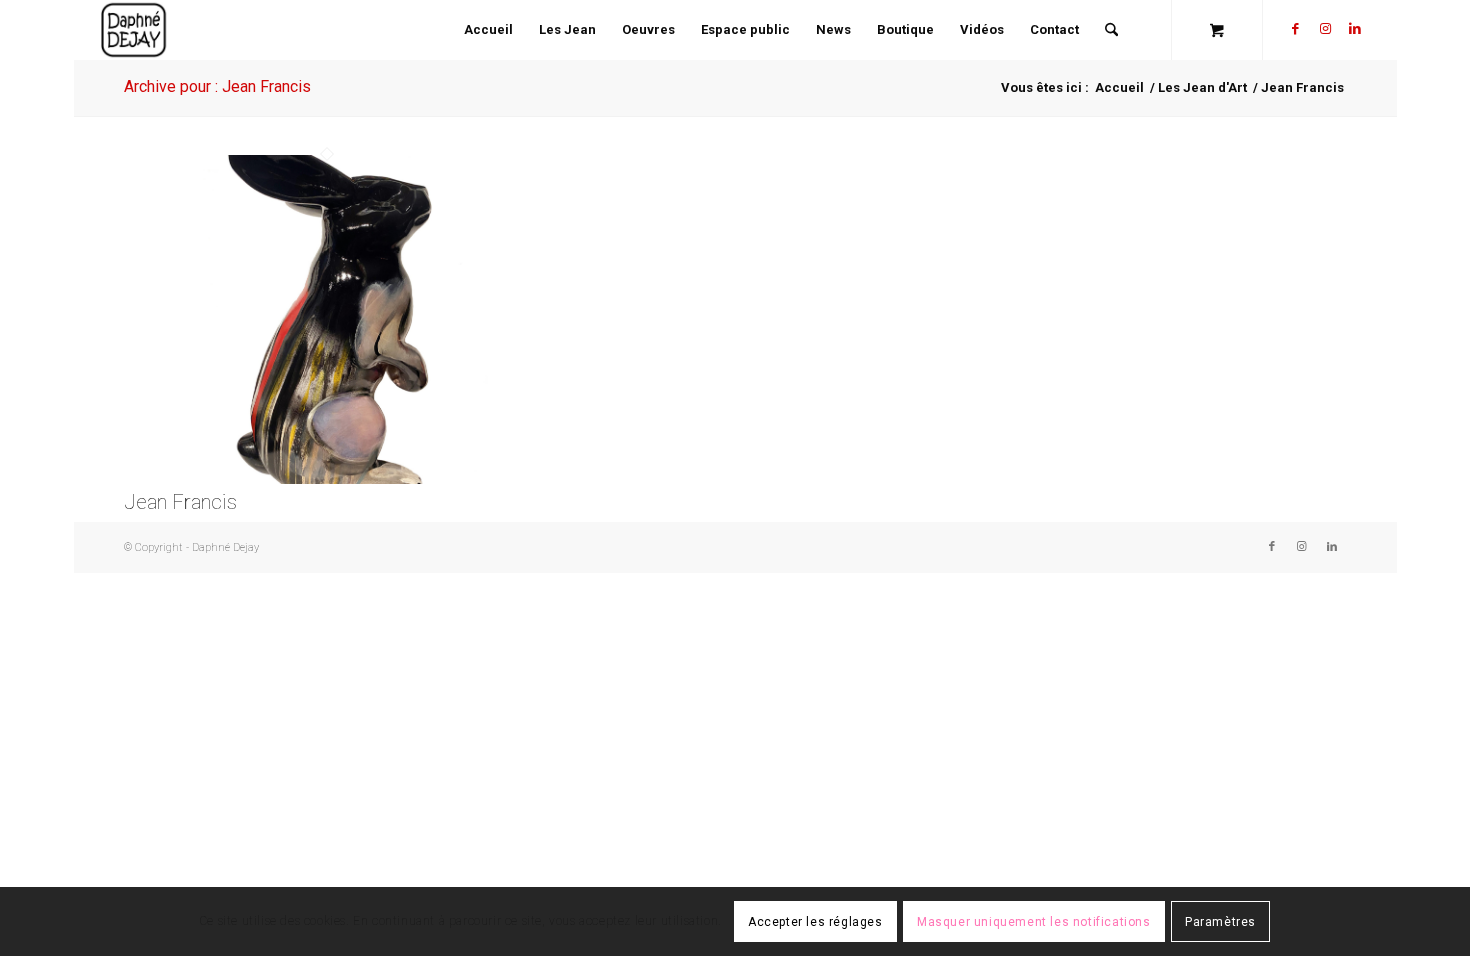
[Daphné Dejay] (134, 30)
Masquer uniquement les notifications (1034, 922)
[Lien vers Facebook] (1295, 29)
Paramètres (1220, 922)
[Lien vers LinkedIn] (1355, 29)
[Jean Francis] (327, 479)
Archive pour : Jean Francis (217, 86)
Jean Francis (180, 502)
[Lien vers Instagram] (1325, 29)
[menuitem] (488, 30)
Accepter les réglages (815, 922)
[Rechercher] (1111, 30)
